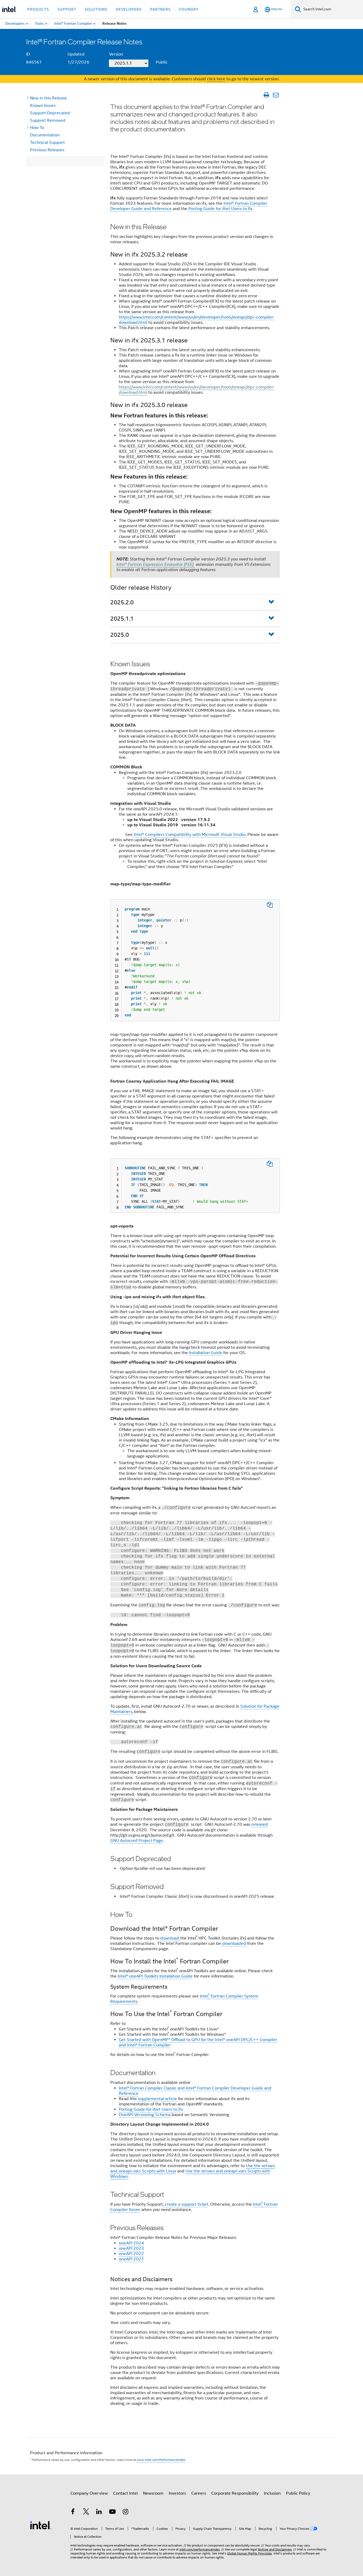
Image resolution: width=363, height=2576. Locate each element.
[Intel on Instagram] (125, 2512)
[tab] (195, 603)
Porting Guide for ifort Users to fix (220, 209)
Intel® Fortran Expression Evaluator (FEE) (156, 564)
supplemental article (157, 2099)
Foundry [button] (189, 9)
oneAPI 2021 (131, 2259)
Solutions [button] (96, 9)
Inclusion (272, 2493)
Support (47, 143)
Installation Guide (206, 1353)
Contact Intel (125, 2493)
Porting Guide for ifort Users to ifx (151, 2109)
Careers (199, 2493)
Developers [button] (129, 9)
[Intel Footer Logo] (41, 2525)
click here (216, 79)
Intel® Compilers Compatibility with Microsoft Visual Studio (190, 835)
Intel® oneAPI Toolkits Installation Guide (155, 1976)
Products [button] (38, 9)
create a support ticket (187, 2204)
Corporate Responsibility (235, 2493)
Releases (47, 150)
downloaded (235, 1943)
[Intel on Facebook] (73, 2512)
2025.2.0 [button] (122, 602)
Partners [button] (160, 9)
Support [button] (67, 9)
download (170, 1938)
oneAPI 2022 (131, 2254)
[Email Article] (276, 95)
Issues (43, 106)
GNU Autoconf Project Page (137, 1841)
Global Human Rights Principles (250, 2553)
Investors (177, 2493)
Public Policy (298, 2493)
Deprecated (50, 113)
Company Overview (89, 2493)
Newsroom (153, 2493)
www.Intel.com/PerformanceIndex (161, 2460)
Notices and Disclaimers (275, 2549)
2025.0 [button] (120, 635)
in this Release (48, 98)
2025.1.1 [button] (122, 619)
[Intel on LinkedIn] (99, 2512)
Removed (48, 120)
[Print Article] (266, 95)
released (260, 1824)
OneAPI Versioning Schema (145, 2115)
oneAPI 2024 (131, 2243)
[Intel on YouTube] (112, 2512)
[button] (274, 603)
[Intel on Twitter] (86, 2512)
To (37, 128)
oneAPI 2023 (131, 2248)
